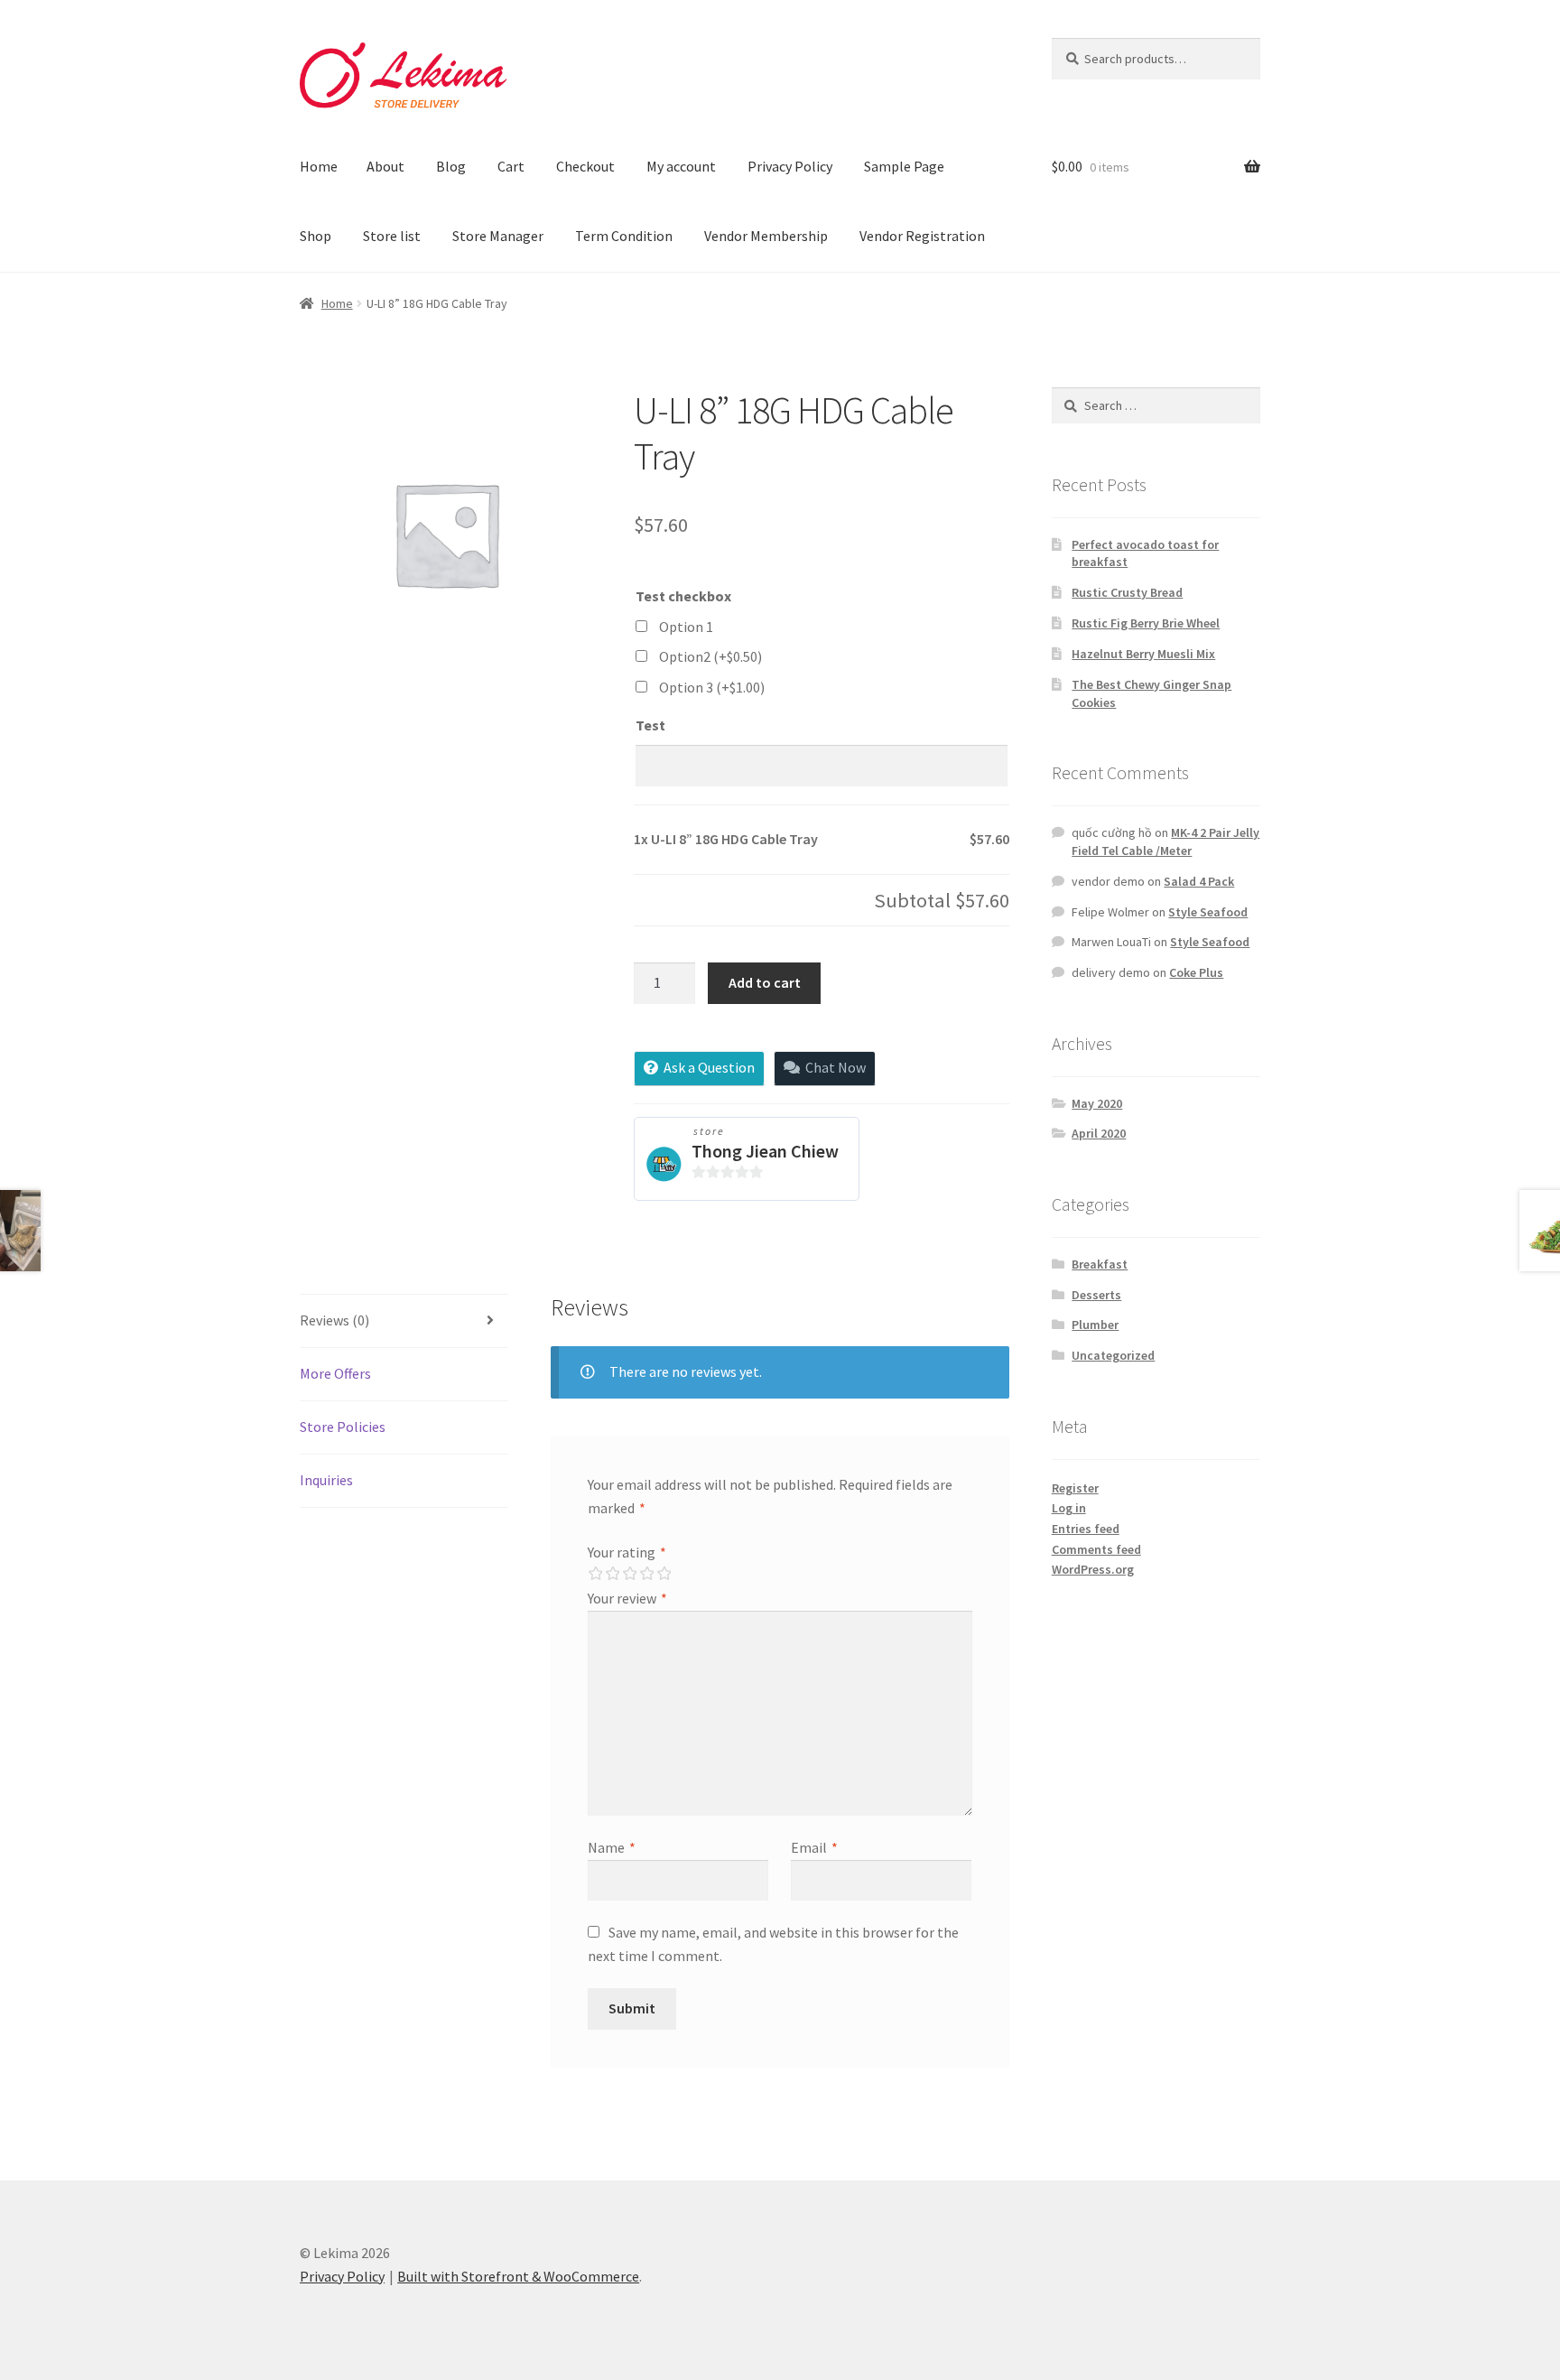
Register (1075, 1488)
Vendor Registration (922, 236)
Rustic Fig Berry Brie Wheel (1146, 623)
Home (319, 166)
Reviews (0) (334, 1320)
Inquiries (326, 1480)
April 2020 (1099, 1133)
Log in (1069, 1508)
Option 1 (686, 627)
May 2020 (1097, 1103)
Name (612, 1847)
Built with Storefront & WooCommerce (518, 2276)
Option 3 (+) (712, 687)
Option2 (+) (710, 656)
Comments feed (1096, 1549)
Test (650, 725)
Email (814, 1847)
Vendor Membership (766, 236)
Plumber (1095, 1325)
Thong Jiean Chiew (765, 1151)
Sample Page (904, 166)
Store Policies (343, 1427)
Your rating (627, 1552)
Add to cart (765, 982)
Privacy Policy (790, 166)
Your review (627, 1598)
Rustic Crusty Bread (1127, 592)
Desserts (1096, 1295)
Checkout (585, 166)
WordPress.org (1093, 1569)
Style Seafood (1208, 912)
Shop (316, 236)
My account (681, 166)
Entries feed (1086, 1529)
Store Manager (498, 236)
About (385, 166)
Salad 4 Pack (1199, 881)
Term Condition (624, 236)
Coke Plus (1196, 972)
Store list (392, 236)
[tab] (404, 1321)
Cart (511, 166)
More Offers (335, 1373)
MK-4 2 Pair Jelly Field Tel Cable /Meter (1165, 841)
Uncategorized (1113, 1355)
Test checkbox (683, 596)
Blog (451, 166)
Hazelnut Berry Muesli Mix (1143, 654)
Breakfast (1100, 1264)
